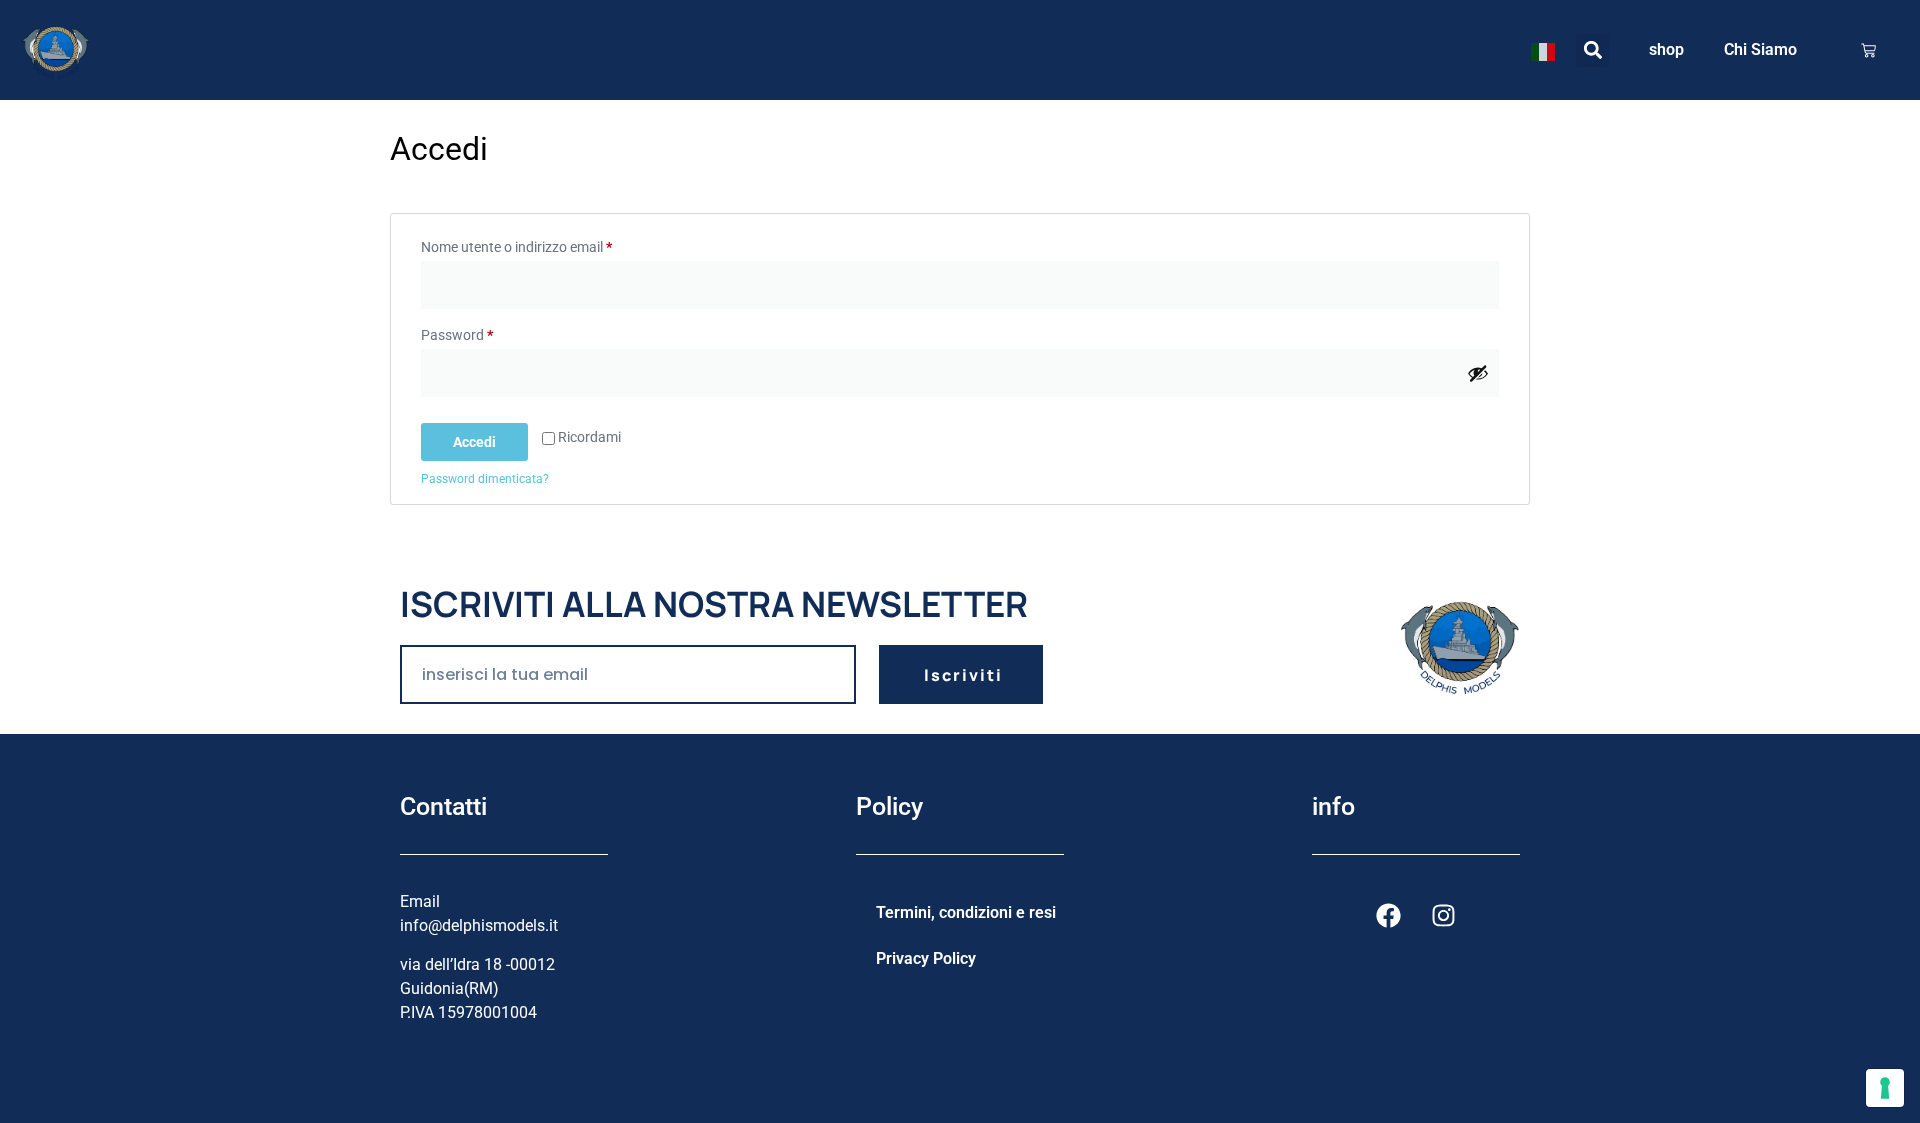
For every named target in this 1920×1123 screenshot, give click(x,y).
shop (1666, 49)
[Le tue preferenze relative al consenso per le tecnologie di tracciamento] (1885, 1088)
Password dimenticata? (485, 479)
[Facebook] (1389, 915)
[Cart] (1868, 50)
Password (485, 332)
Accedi (474, 442)
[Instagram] (1444, 915)
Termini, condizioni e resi (966, 912)
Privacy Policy (926, 958)
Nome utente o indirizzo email (544, 244)
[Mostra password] (1478, 373)
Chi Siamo (1760, 49)
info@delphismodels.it (479, 925)
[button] (1592, 50)
